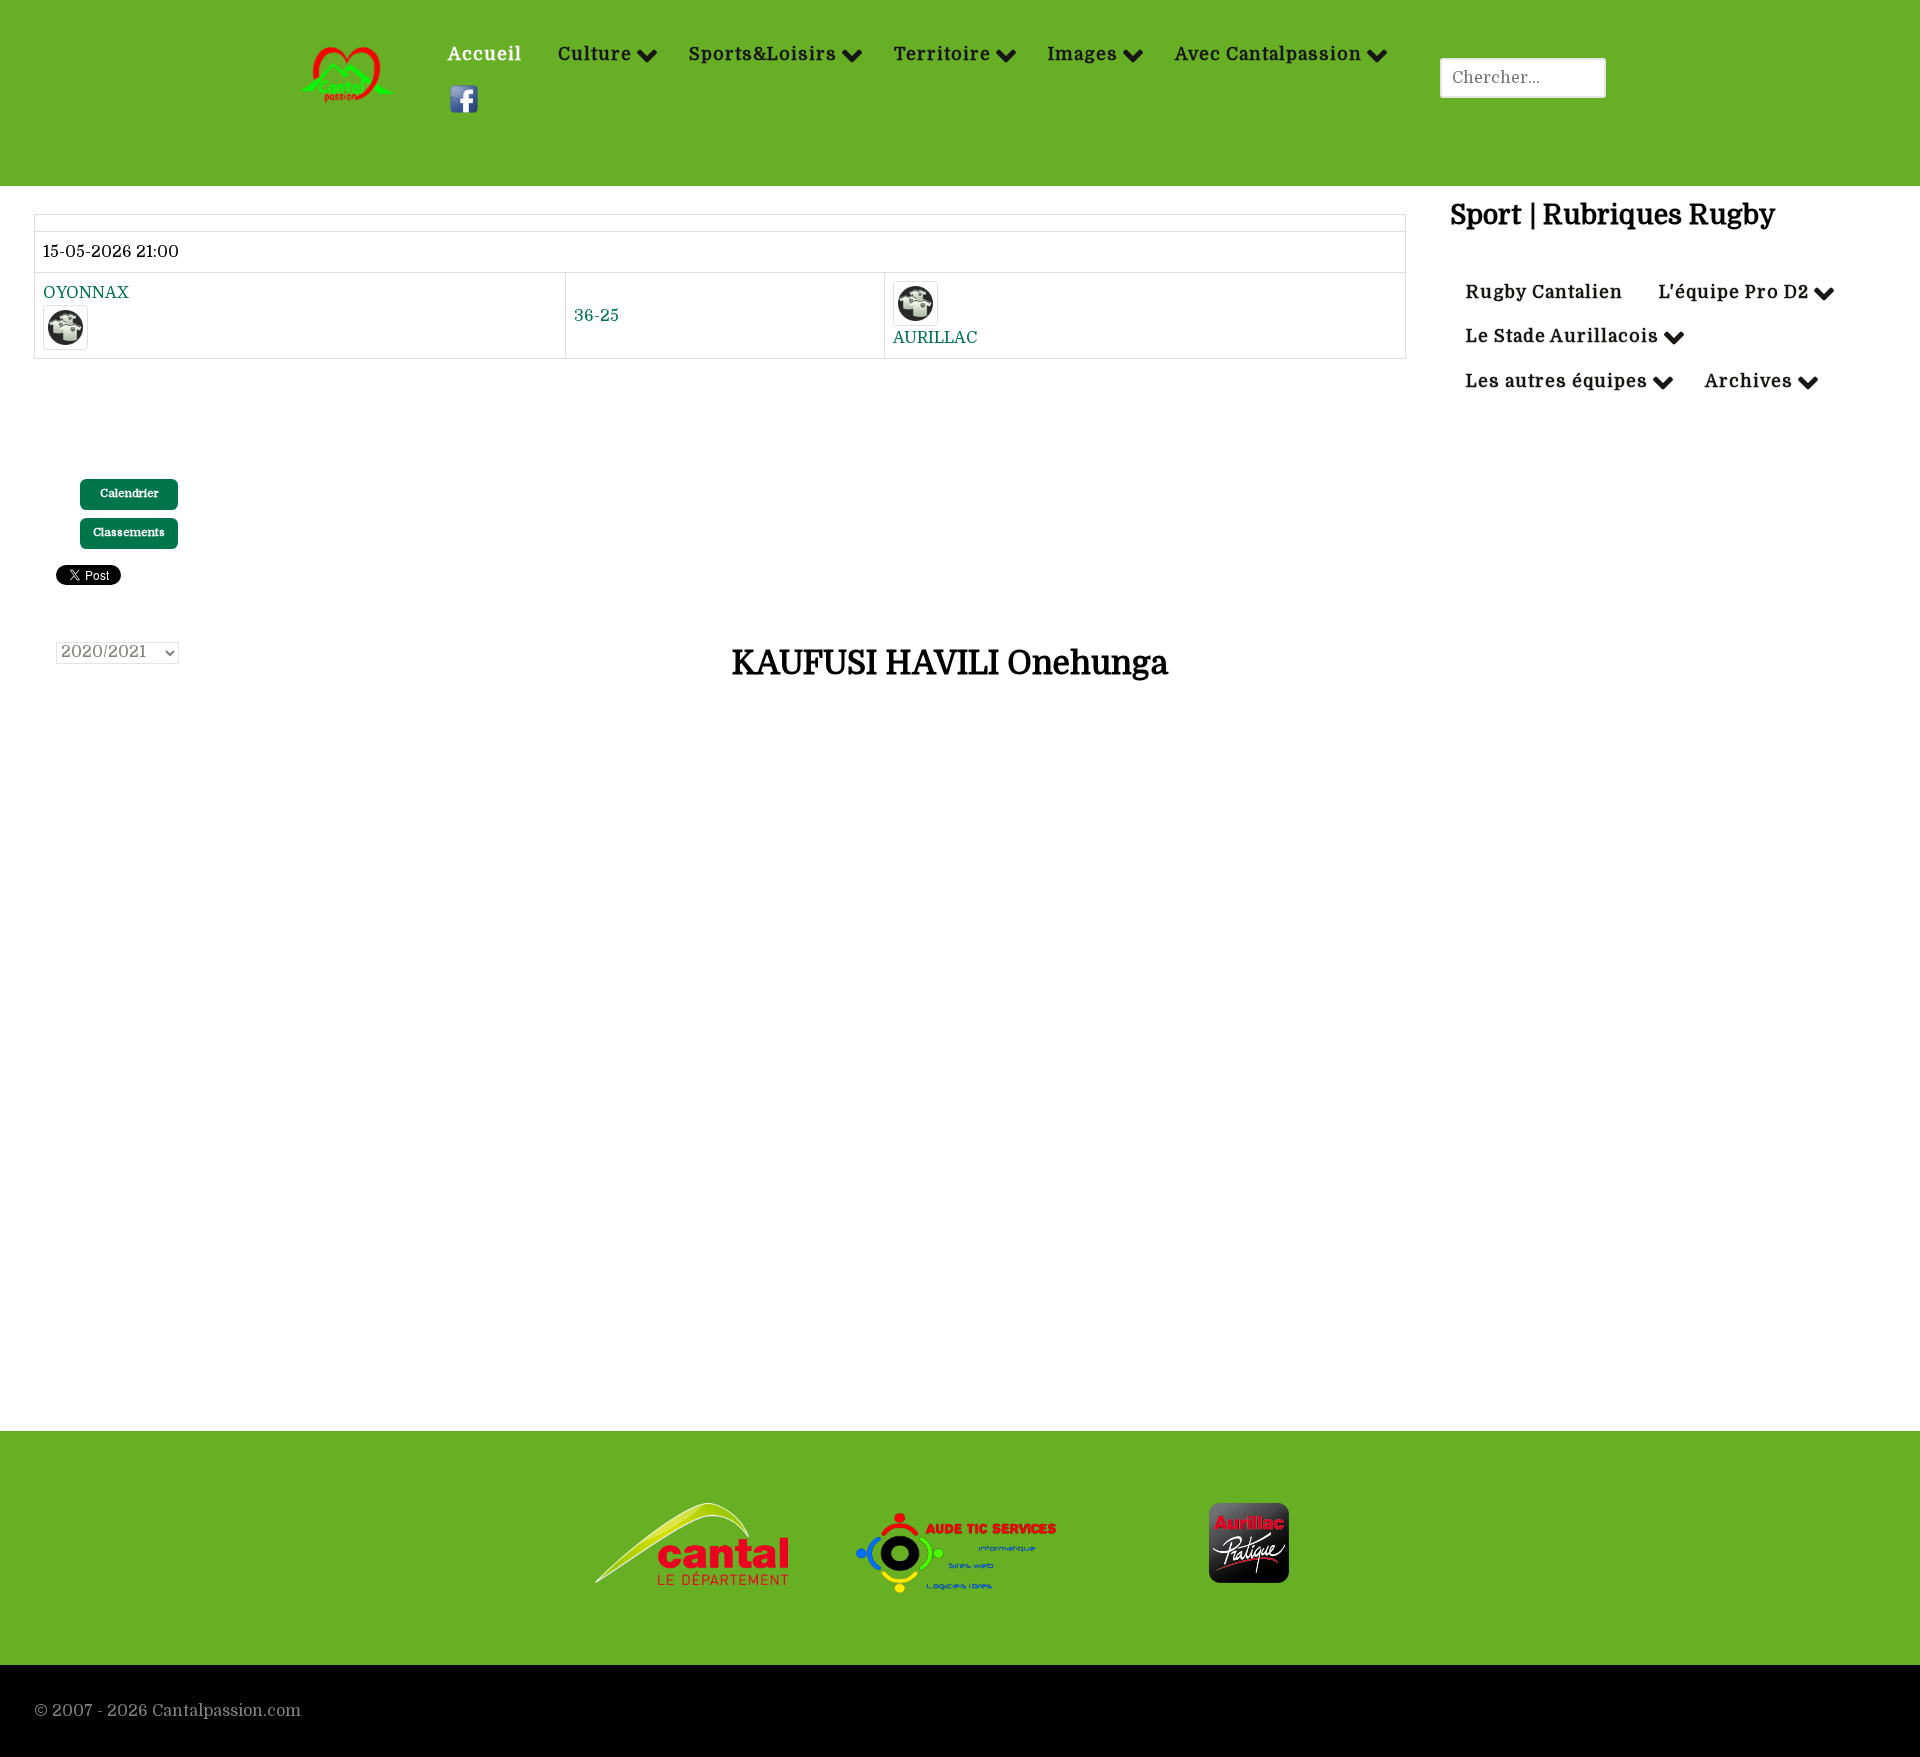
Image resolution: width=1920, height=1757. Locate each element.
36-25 (596, 316)
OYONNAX (86, 293)
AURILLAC (935, 338)
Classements (129, 532)
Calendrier (129, 493)
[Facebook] (466, 100)
